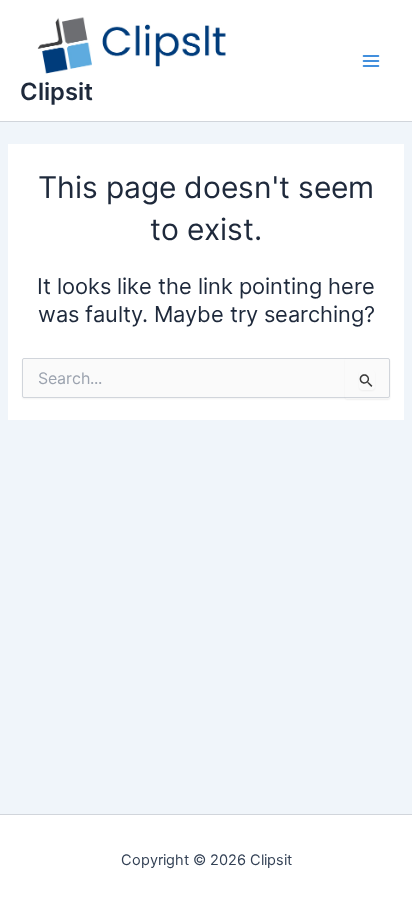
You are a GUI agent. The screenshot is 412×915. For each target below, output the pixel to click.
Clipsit (56, 91)
